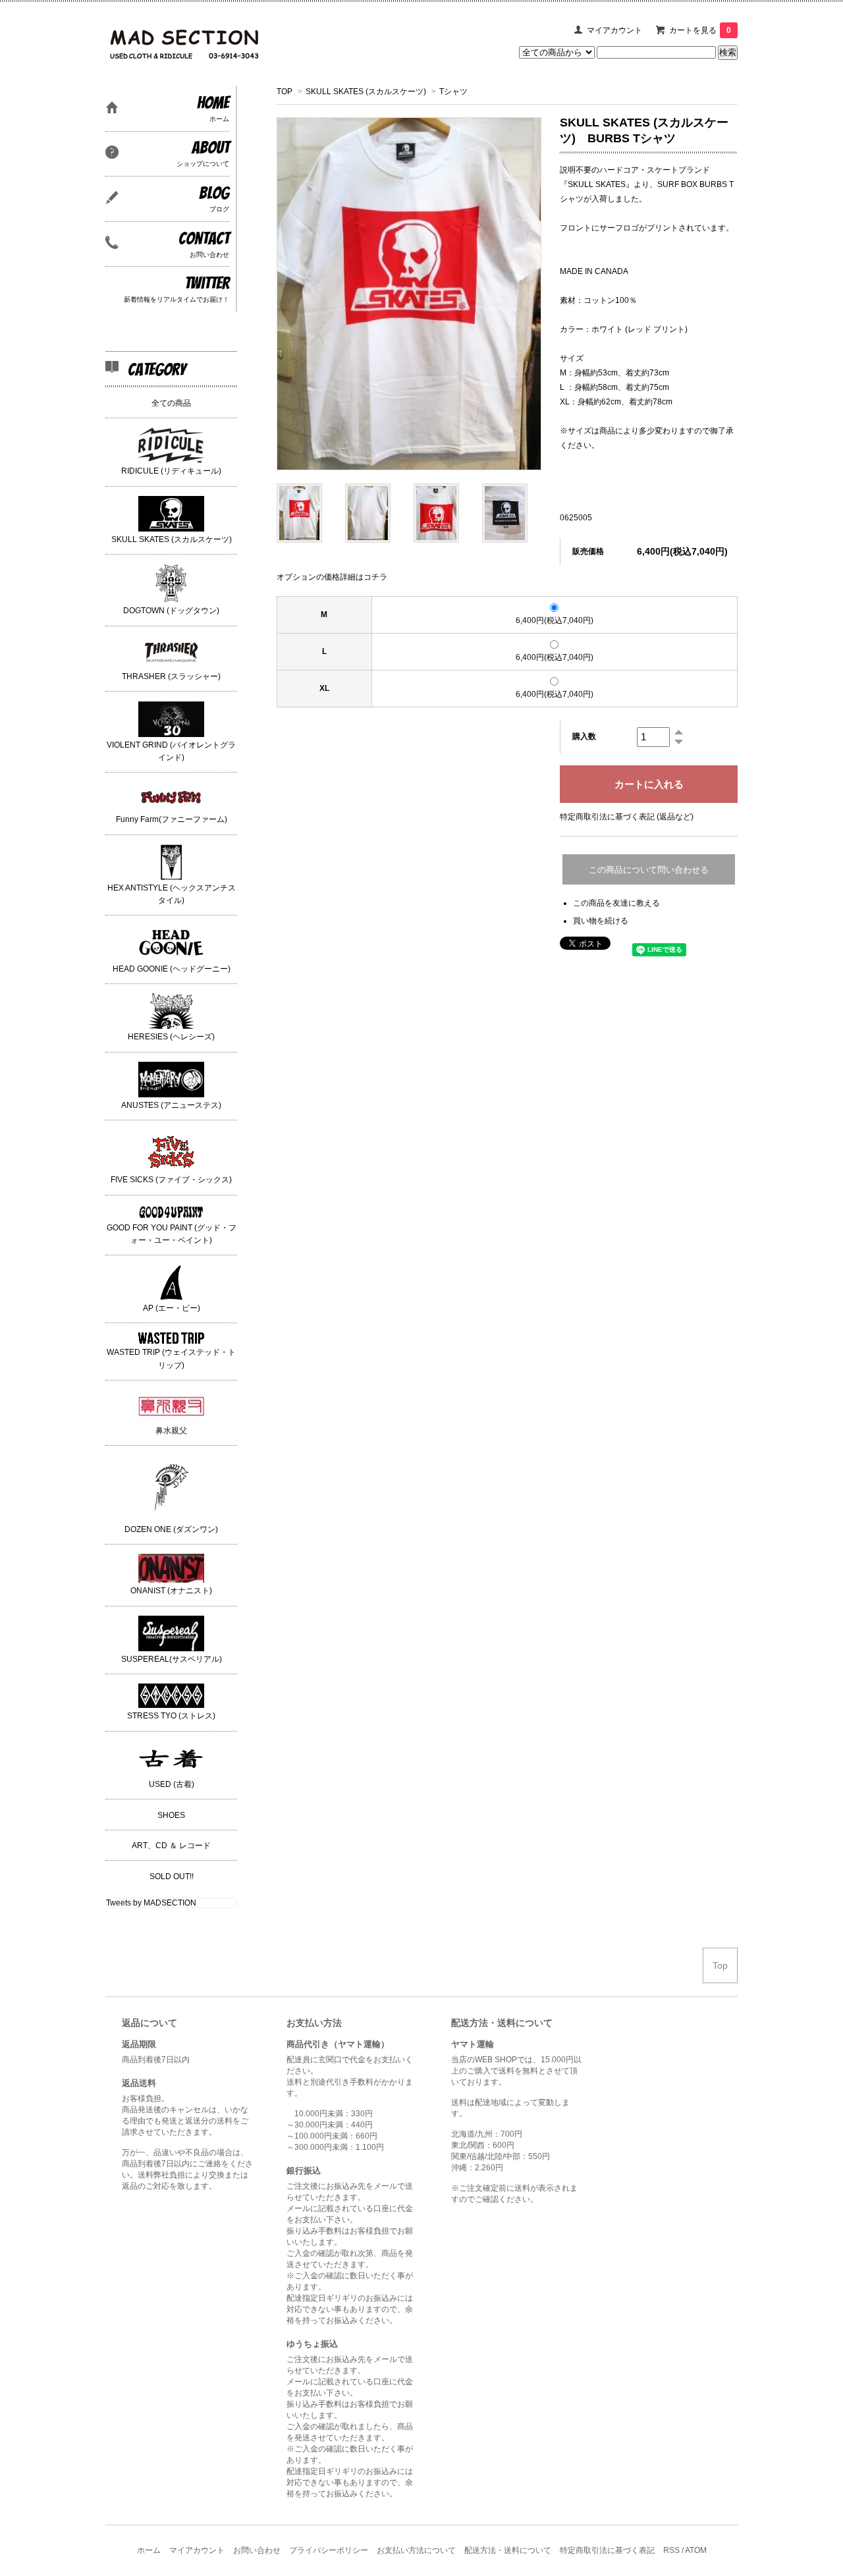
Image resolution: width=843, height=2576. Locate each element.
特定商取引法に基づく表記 (607, 2550)
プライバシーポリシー (329, 2550)
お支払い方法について (416, 2550)
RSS (671, 2550)
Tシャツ (453, 92)
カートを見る (700, 30)
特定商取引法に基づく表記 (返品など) (627, 817)
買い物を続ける (601, 921)
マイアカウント (614, 30)
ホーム (149, 2550)
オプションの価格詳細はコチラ (332, 577)
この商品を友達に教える (616, 903)
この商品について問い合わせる (649, 870)
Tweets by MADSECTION (151, 1903)
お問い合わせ (257, 2550)
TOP (285, 92)
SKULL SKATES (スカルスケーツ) (366, 92)
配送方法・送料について (508, 2550)
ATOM (696, 2550)
